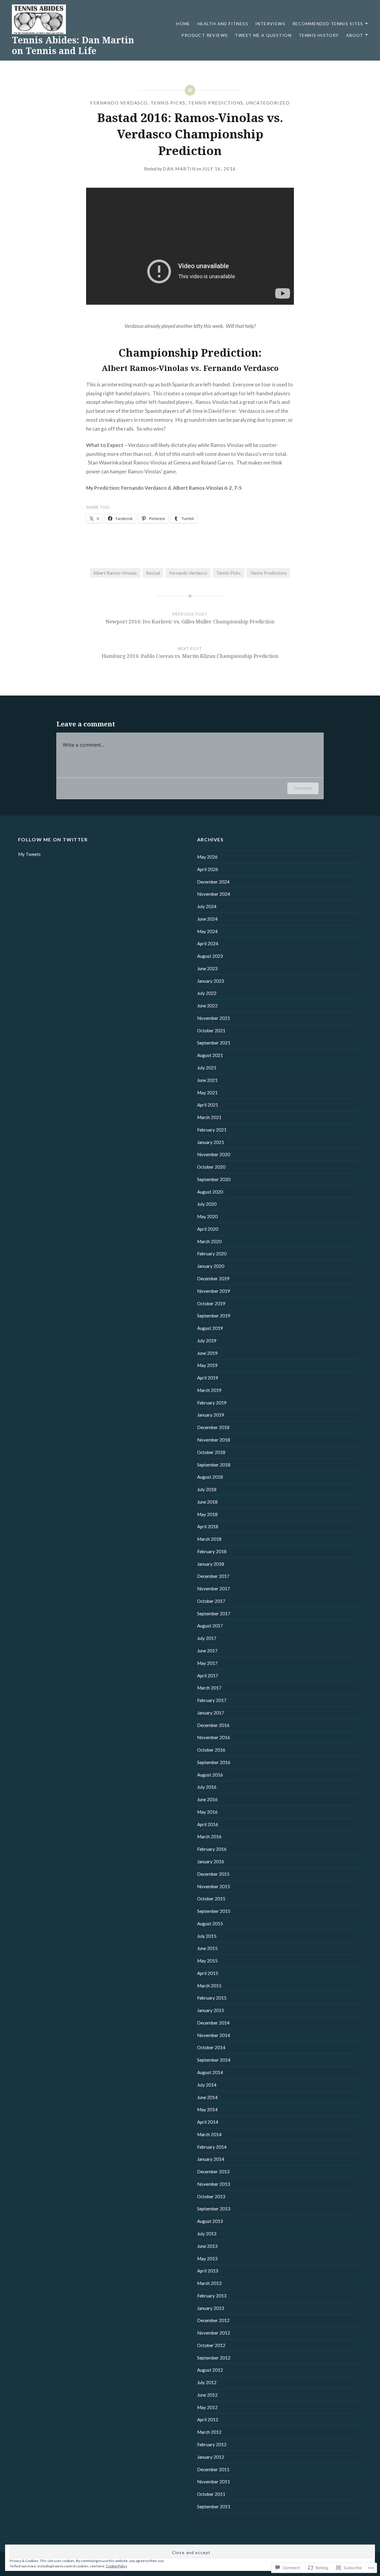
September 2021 (214, 1043)
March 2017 (209, 1688)
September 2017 (214, 1613)
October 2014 (211, 2047)
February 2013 (212, 2296)
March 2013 (209, 2283)
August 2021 (210, 1055)
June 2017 (207, 1651)
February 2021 (212, 1130)
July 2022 (207, 993)
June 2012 (207, 2395)
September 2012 (214, 2358)
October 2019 (211, 1303)
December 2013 (213, 2172)
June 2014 (207, 2097)
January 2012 (211, 2457)
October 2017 (211, 1601)
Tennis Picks (168, 103)
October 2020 (211, 1167)
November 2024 (214, 894)
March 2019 (209, 1390)
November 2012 (214, 2333)
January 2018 (211, 1564)
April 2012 (208, 2419)
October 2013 (211, 2196)
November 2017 (214, 1589)
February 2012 (212, 2444)
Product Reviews (205, 35)
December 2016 (213, 1725)
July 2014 (207, 2085)
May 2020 (207, 1216)
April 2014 (208, 2122)
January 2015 (211, 2010)
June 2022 (207, 1006)
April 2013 (208, 2271)
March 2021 (209, 1117)
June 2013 (207, 2246)
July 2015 (207, 1936)
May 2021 (207, 1093)
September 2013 (214, 2209)
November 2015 (214, 1886)
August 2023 (210, 956)
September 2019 (214, 1316)
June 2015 (207, 1948)
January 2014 (211, 2159)
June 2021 (207, 1080)
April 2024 (208, 944)
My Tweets (29, 854)
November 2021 (214, 1018)
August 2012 (210, 2370)
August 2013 (210, 2221)
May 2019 (207, 1365)
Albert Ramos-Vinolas (115, 573)
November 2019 (214, 1291)
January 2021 (211, 1142)
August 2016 (210, 1775)
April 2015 (208, 1973)
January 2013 (211, 2308)
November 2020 (214, 1154)
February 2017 (212, 1700)
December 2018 (213, 1427)
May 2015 (207, 1961)
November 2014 (214, 2035)
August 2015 (210, 1924)
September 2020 (214, 1179)
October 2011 (211, 2494)
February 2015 (212, 1998)
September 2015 (214, 1911)
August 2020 (210, 1192)
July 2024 (207, 906)
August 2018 (210, 1477)
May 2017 (207, 1663)
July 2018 (207, 1489)
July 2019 (207, 1341)
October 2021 (211, 1031)
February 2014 (212, 2147)
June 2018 (207, 1502)
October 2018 (211, 1452)
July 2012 (207, 2382)
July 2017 (207, 1638)
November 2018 (214, 1440)
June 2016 (207, 1799)
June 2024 (207, 919)
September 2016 (214, 1762)
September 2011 (214, 2507)
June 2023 (207, 968)
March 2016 (209, 1837)
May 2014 (207, 2109)
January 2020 (211, 1266)
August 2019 (210, 1328)
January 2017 (211, 1713)
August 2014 (210, 2072)
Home (183, 24)
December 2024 (213, 882)
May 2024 (207, 931)
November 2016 (214, 1737)
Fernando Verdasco (119, 103)
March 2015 (209, 1986)
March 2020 (209, 1241)
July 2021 (207, 1068)
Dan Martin (179, 169)
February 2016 (212, 1849)
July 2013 (207, 2234)
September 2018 (214, 1465)
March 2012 (209, 2432)
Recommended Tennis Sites (328, 24)
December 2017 (213, 1576)
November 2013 (214, 2184)
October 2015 (211, 1899)
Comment (303, 788)
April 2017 (208, 1676)
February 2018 (212, 1551)
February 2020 (212, 1254)
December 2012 (213, 2320)
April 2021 (208, 1105)
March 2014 (209, 2134)
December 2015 (213, 1874)
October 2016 (211, 1750)
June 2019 (207, 1353)
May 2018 (207, 1514)
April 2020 (208, 1229)
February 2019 (212, 1403)
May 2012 (207, 2407)
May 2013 (207, 2259)
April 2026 (208, 869)
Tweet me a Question (263, 35)
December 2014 (213, 2023)
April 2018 (208, 1526)
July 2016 (207, 1787)
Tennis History (319, 35)
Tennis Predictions (216, 103)
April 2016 (208, 1824)
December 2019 (213, 1278)
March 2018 (209, 1539)
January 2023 (211, 981)
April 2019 (208, 1378)
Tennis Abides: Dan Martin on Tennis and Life (73, 45)
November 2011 (214, 2482)
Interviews (270, 24)
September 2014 (214, 2060)
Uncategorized (268, 103)
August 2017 (210, 1626)
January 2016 (211, 1861)
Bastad (153, 573)
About (355, 35)
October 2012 (211, 2345)
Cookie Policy (116, 2566)
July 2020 (207, 1204)
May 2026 (207, 857)
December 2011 (213, 2469)
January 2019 (211, 1415)
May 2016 (207, 1812)
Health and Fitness (223, 24)
